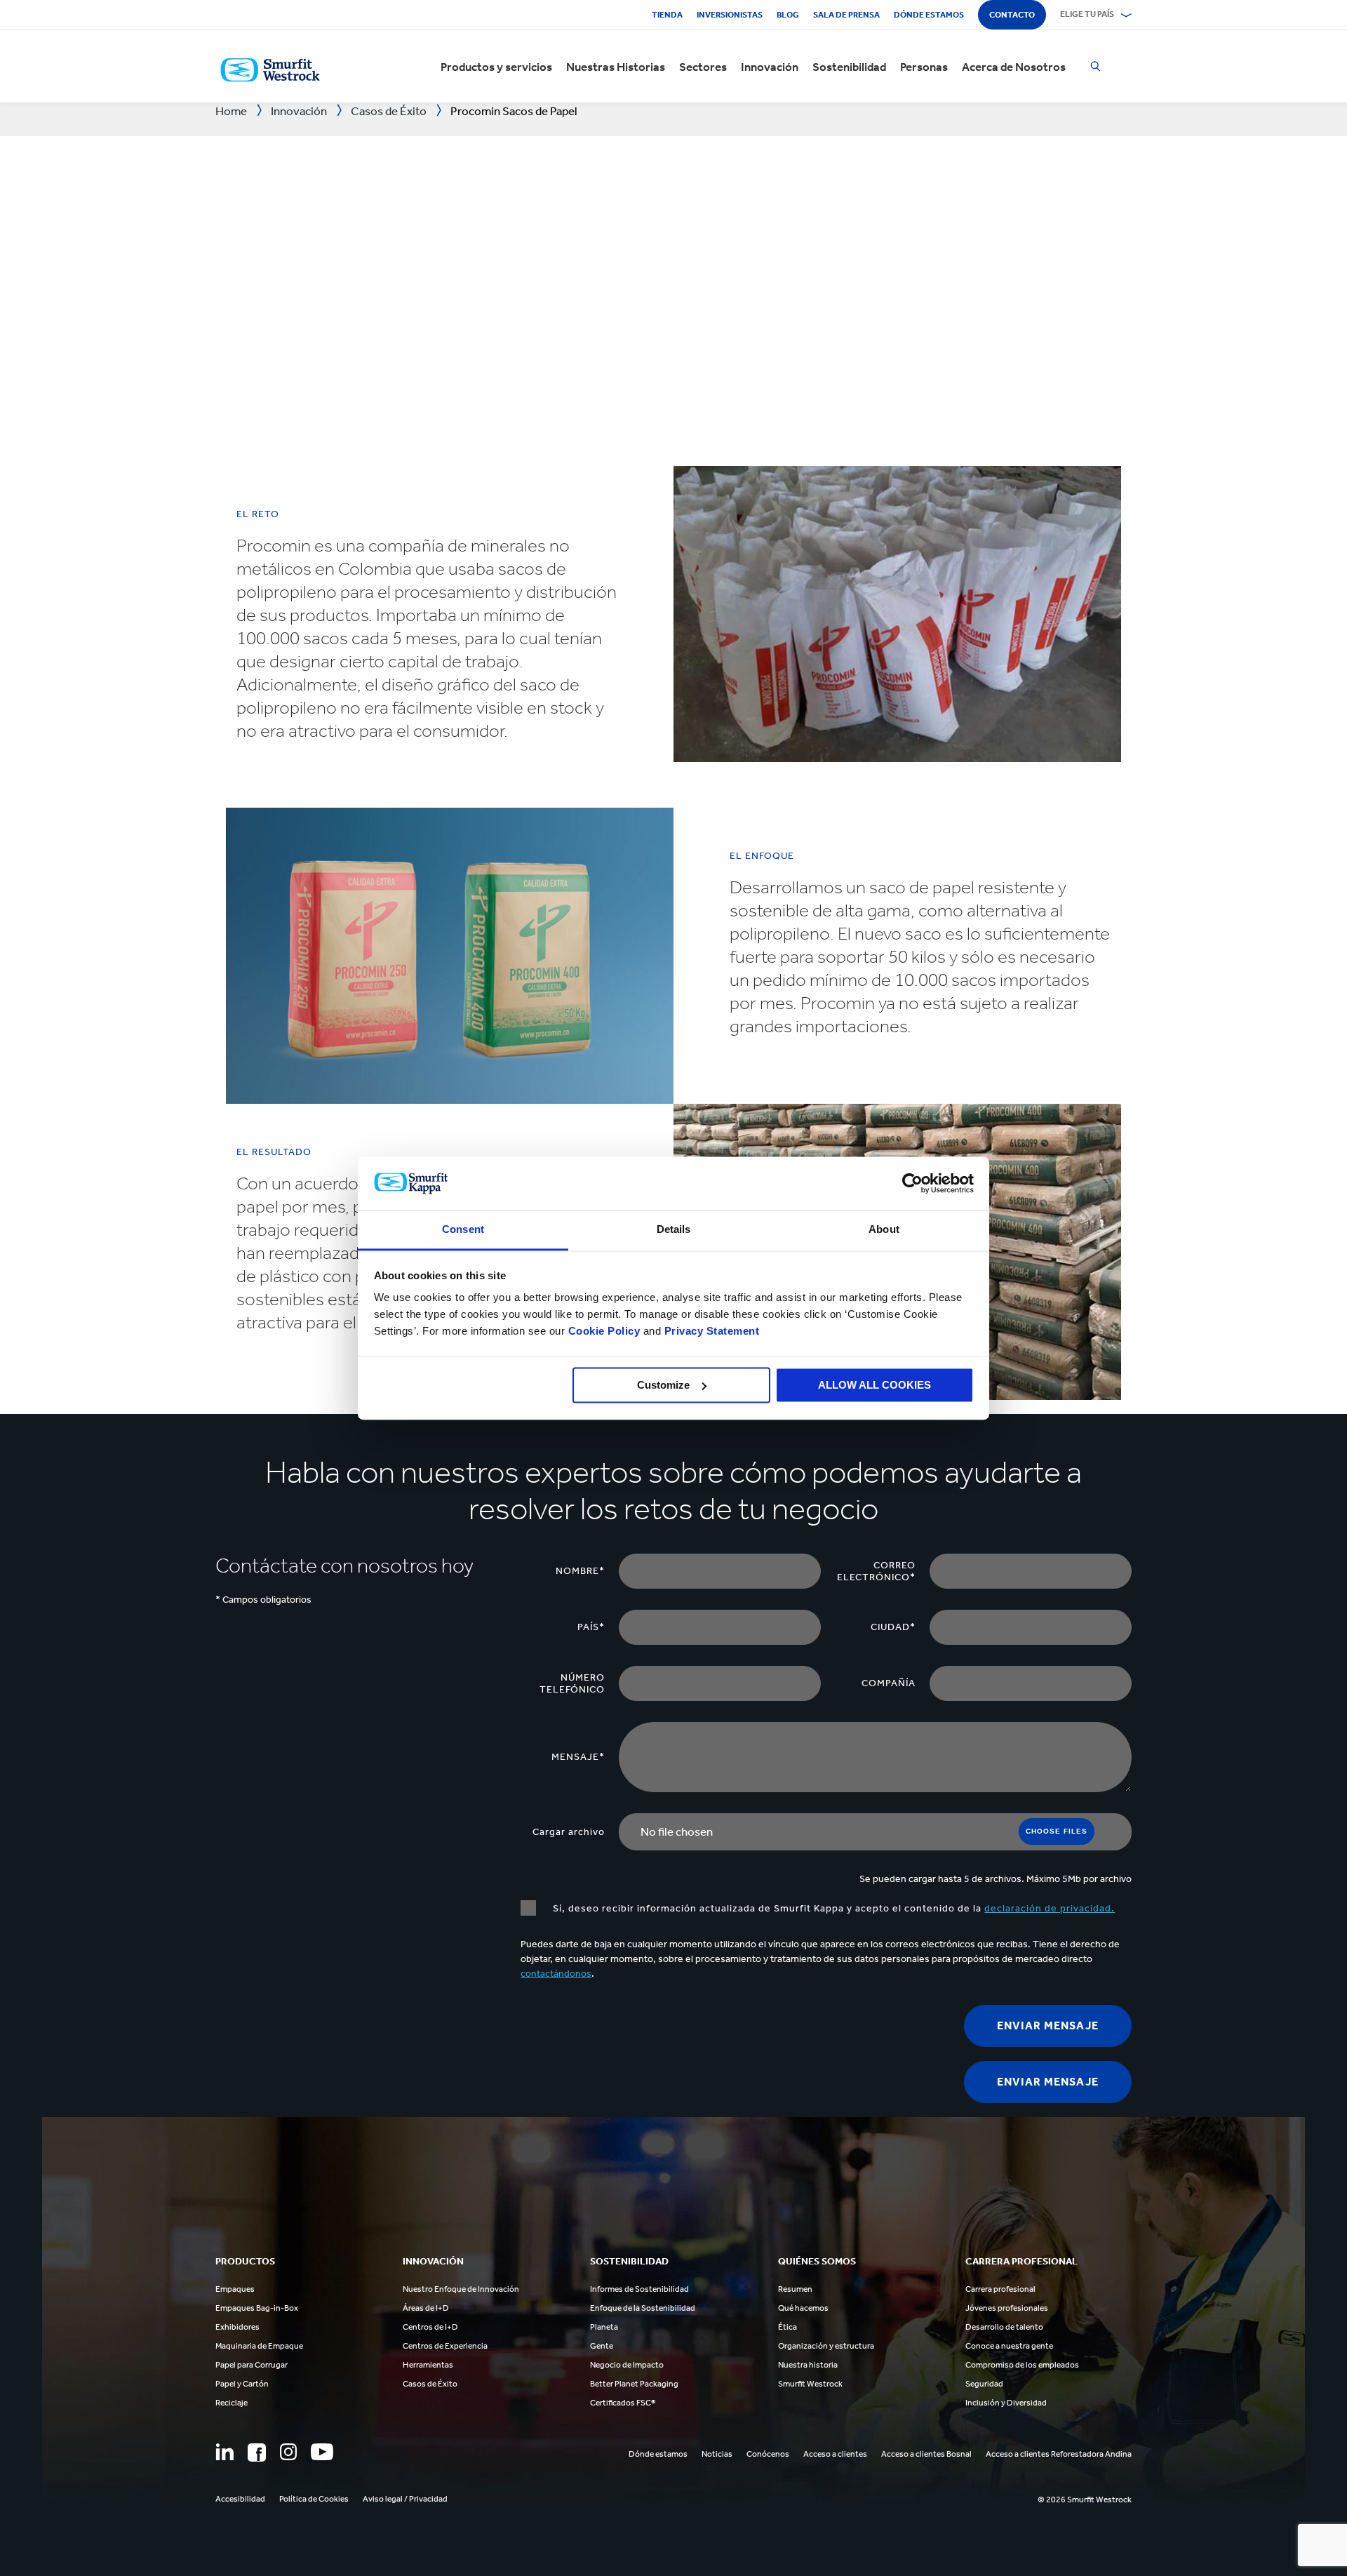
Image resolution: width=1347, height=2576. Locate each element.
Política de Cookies (314, 2499)
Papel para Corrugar (252, 2365)
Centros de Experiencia (445, 2346)
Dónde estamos (929, 15)
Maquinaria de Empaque (259, 2346)
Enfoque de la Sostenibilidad (643, 2308)
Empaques (235, 2289)
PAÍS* (591, 1627)
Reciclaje (232, 2403)
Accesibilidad (240, 2499)
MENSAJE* (578, 1757)
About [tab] (884, 1230)
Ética (788, 2327)
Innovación (770, 67)
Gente (602, 2346)
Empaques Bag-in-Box (257, 2308)
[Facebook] (257, 2452)
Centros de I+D (430, 2327)
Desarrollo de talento (1004, 2327)
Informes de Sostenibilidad (639, 2289)
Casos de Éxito (430, 2384)
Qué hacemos (803, 2308)
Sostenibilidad (849, 67)
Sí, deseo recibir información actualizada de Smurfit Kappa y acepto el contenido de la (832, 1908)
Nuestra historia (808, 2365)
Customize (663, 1385)
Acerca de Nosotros (1014, 67)
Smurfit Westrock (810, 2384)
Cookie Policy (604, 1332)
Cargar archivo (569, 1832)
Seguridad (984, 2384)
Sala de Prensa (846, 15)
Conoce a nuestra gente (1009, 2346)
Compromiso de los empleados (1022, 2365)
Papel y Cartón (242, 2384)
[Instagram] (288, 2452)
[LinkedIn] (224, 2452)
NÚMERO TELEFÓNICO (572, 1683)
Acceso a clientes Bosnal (926, 2454)
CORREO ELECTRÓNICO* (876, 1571)
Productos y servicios (496, 67)
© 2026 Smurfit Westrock (1085, 2500)
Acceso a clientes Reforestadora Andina (1059, 2454)
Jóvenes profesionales (1007, 2308)
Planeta (604, 2327)
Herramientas (428, 2365)
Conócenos (768, 2454)
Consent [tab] (463, 1230)
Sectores (703, 67)
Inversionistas (730, 15)
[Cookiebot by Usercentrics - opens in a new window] (912, 1183)
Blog (788, 15)
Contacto (1012, 15)
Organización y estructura (826, 2346)
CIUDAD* (893, 1627)
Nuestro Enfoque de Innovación (461, 2289)
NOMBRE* (580, 1571)
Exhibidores (237, 2327)
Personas (924, 67)
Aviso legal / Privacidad (405, 2499)
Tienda (667, 15)
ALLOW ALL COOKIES (874, 1385)
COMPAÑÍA (889, 1683)
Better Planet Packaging (634, 2384)
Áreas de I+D (426, 2308)
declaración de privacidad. (1050, 1908)
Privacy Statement (710, 1332)
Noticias (717, 2454)
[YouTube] (322, 2452)
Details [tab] (674, 1230)
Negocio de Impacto (627, 2365)
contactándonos (556, 1974)
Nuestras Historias (616, 67)
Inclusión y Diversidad (1006, 2403)
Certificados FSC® (623, 2403)
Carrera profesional (1000, 2289)
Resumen (795, 2289)
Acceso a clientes (835, 2454)
